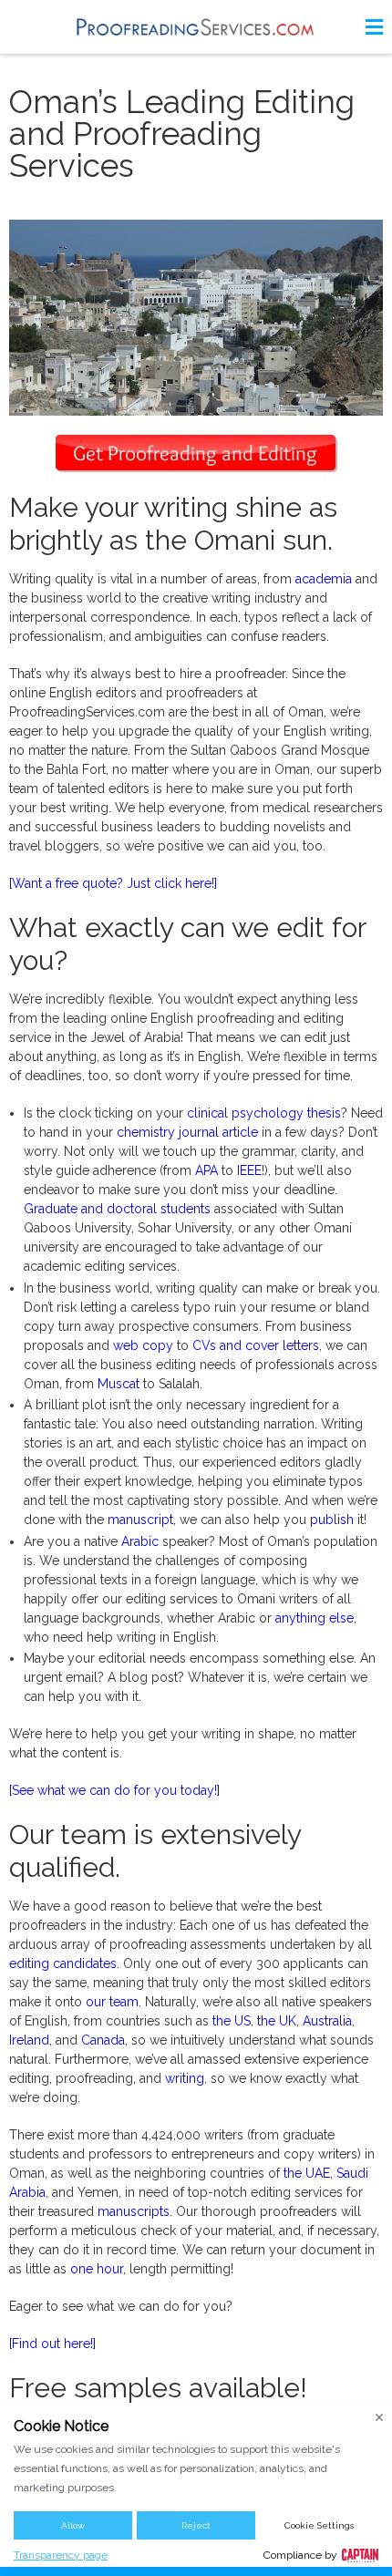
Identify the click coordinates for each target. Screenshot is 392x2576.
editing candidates (63, 1963)
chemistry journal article (187, 1132)
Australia (327, 2021)
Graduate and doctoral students (117, 1209)
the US (232, 2021)
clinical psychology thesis (264, 1113)
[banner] (196, 27)
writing (185, 2078)
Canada (103, 2040)
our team (112, 2002)
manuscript (140, 1520)
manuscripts (134, 2211)
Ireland (29, 2040)
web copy (143, 1345)
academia (324, 579)
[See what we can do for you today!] (114, 1790)
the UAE (307, 2173)
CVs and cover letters (256, 1345)
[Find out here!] (52, 2344)
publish (332, 1520)
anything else (315, 1618)
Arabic (140, 1541)
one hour (97, 2269)
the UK (277, 2021)
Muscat (119, 1384)
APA (206, 1170)
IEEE (249, 1170)
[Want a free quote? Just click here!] (113, 883)
